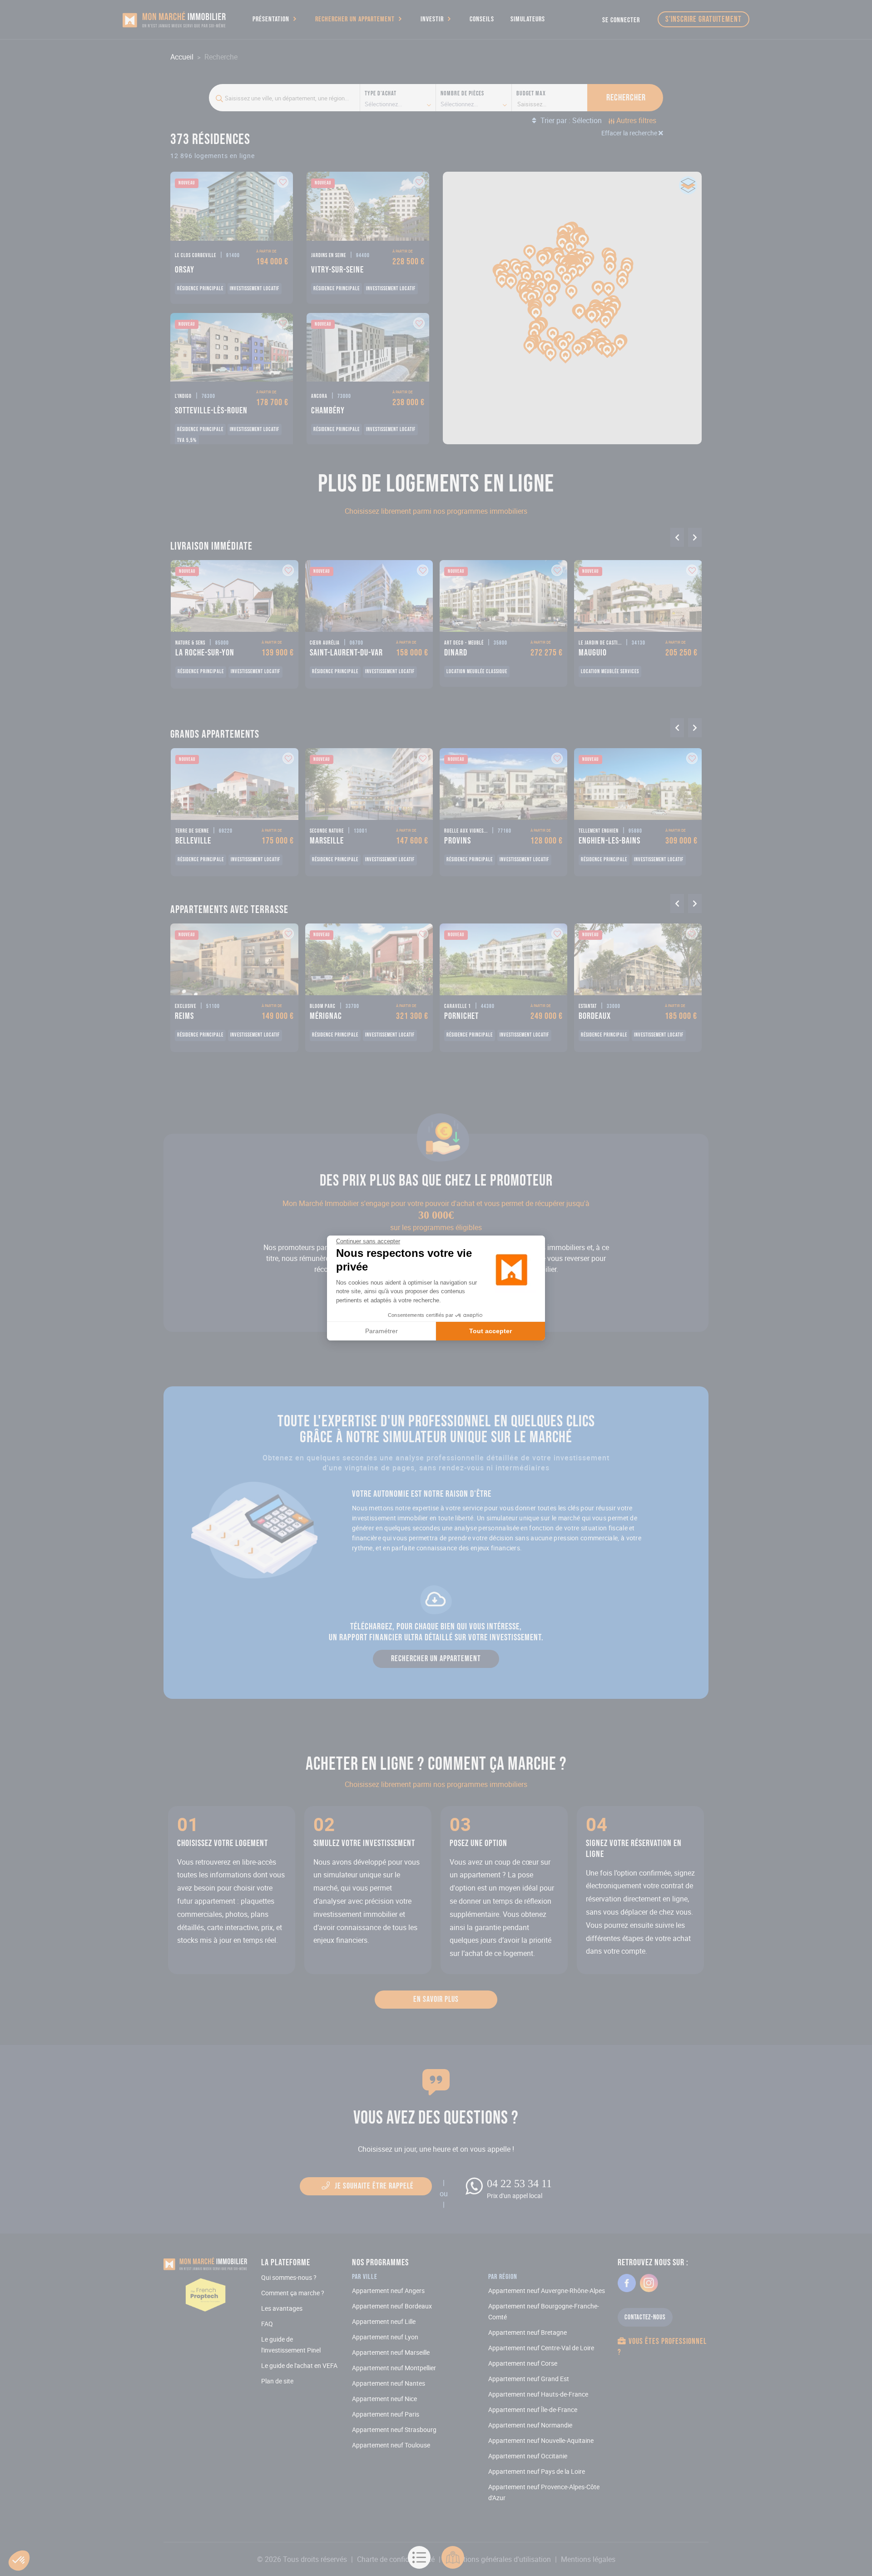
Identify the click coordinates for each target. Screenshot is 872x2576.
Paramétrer (381, 1331)
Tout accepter (490, 1331)
